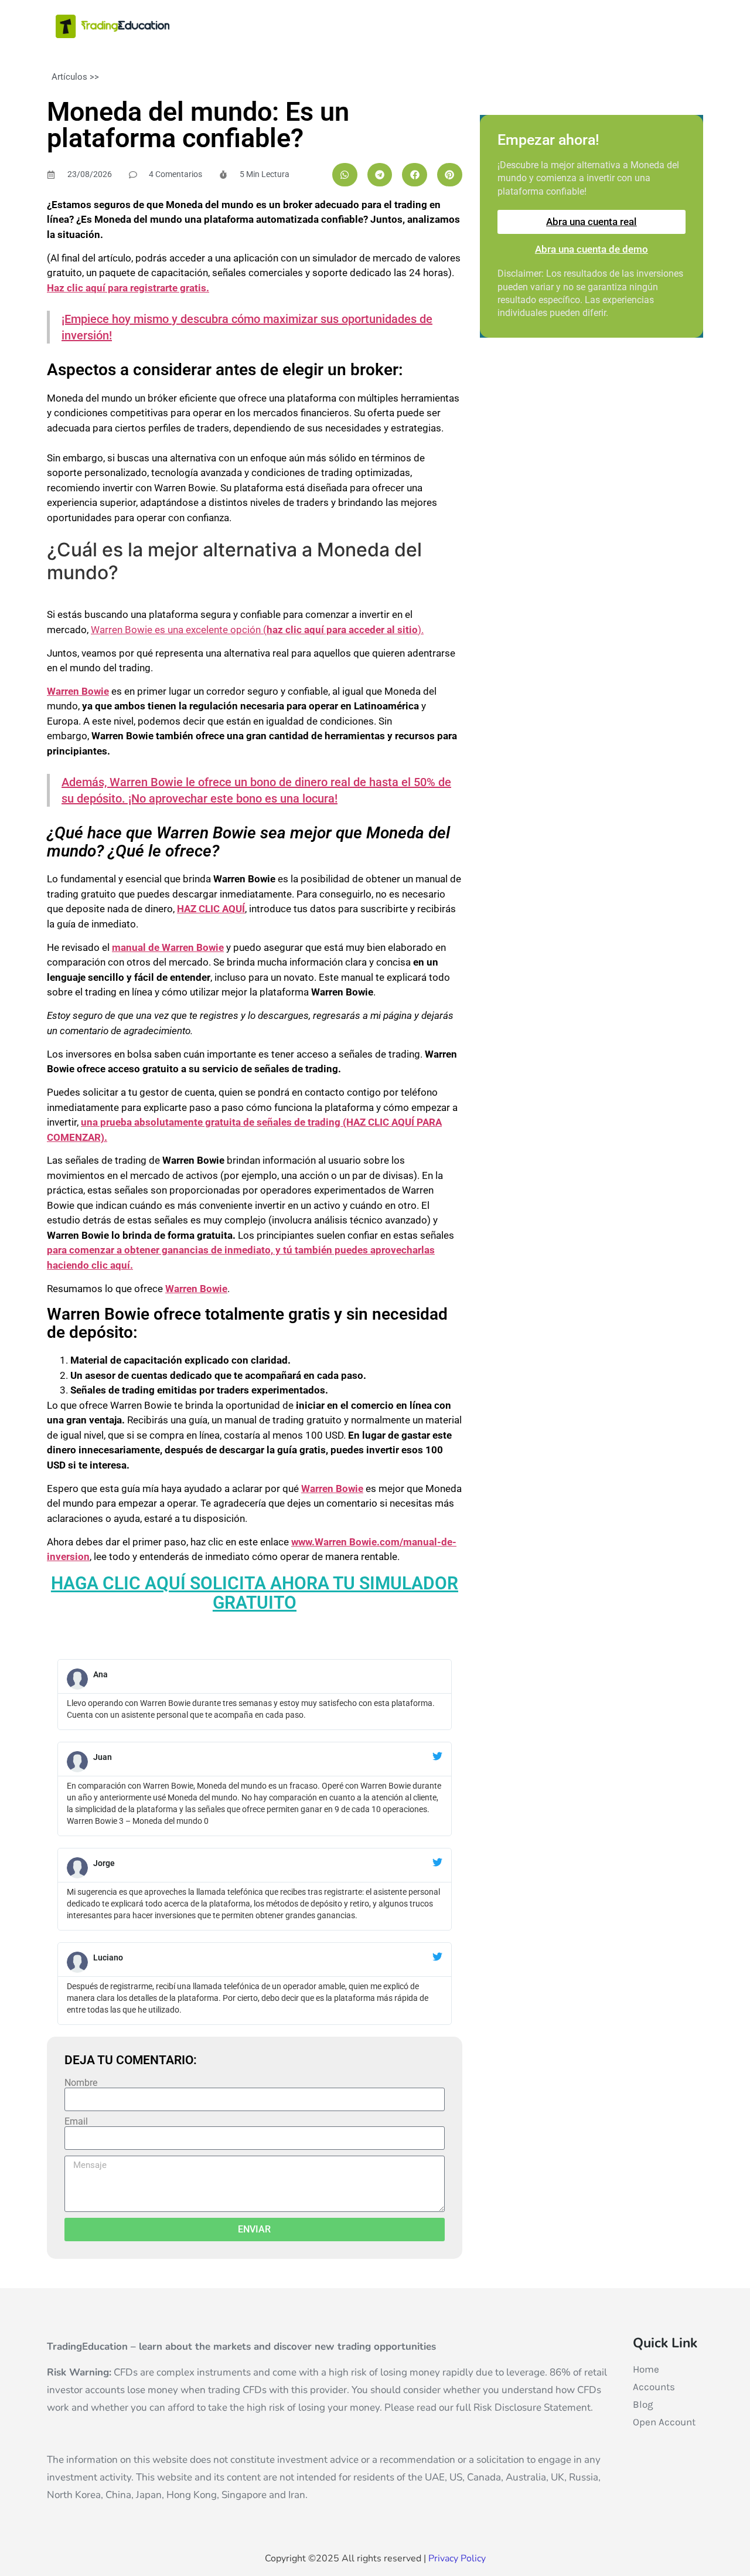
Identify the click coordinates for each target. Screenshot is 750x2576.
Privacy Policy (457, 2558)
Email (76, 2122)
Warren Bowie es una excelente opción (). (257, 630)
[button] (345, 175)
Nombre (81, 2083)
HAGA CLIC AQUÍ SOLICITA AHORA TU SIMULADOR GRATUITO (255, 1593)
